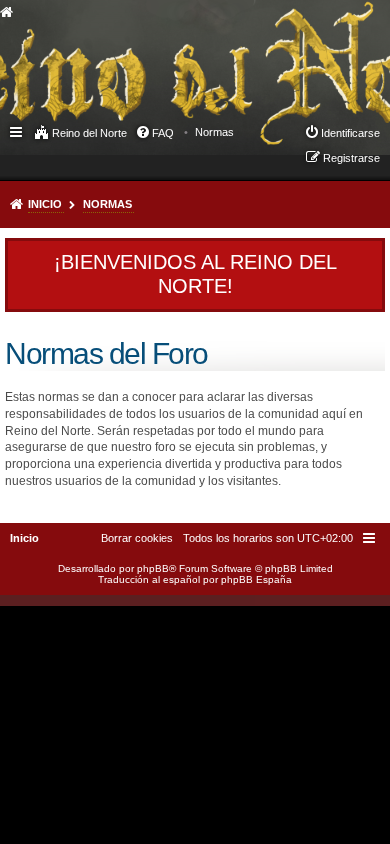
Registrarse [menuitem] (351, 158)
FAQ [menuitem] (163, 133)
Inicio (45, 204)
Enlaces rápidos (17, 131)
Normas (107, 204)
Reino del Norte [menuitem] (89, 133)
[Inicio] (164, 56)
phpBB (153, 568)
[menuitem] (214, 132)
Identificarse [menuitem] (350, 133)
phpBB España (256, 579)
